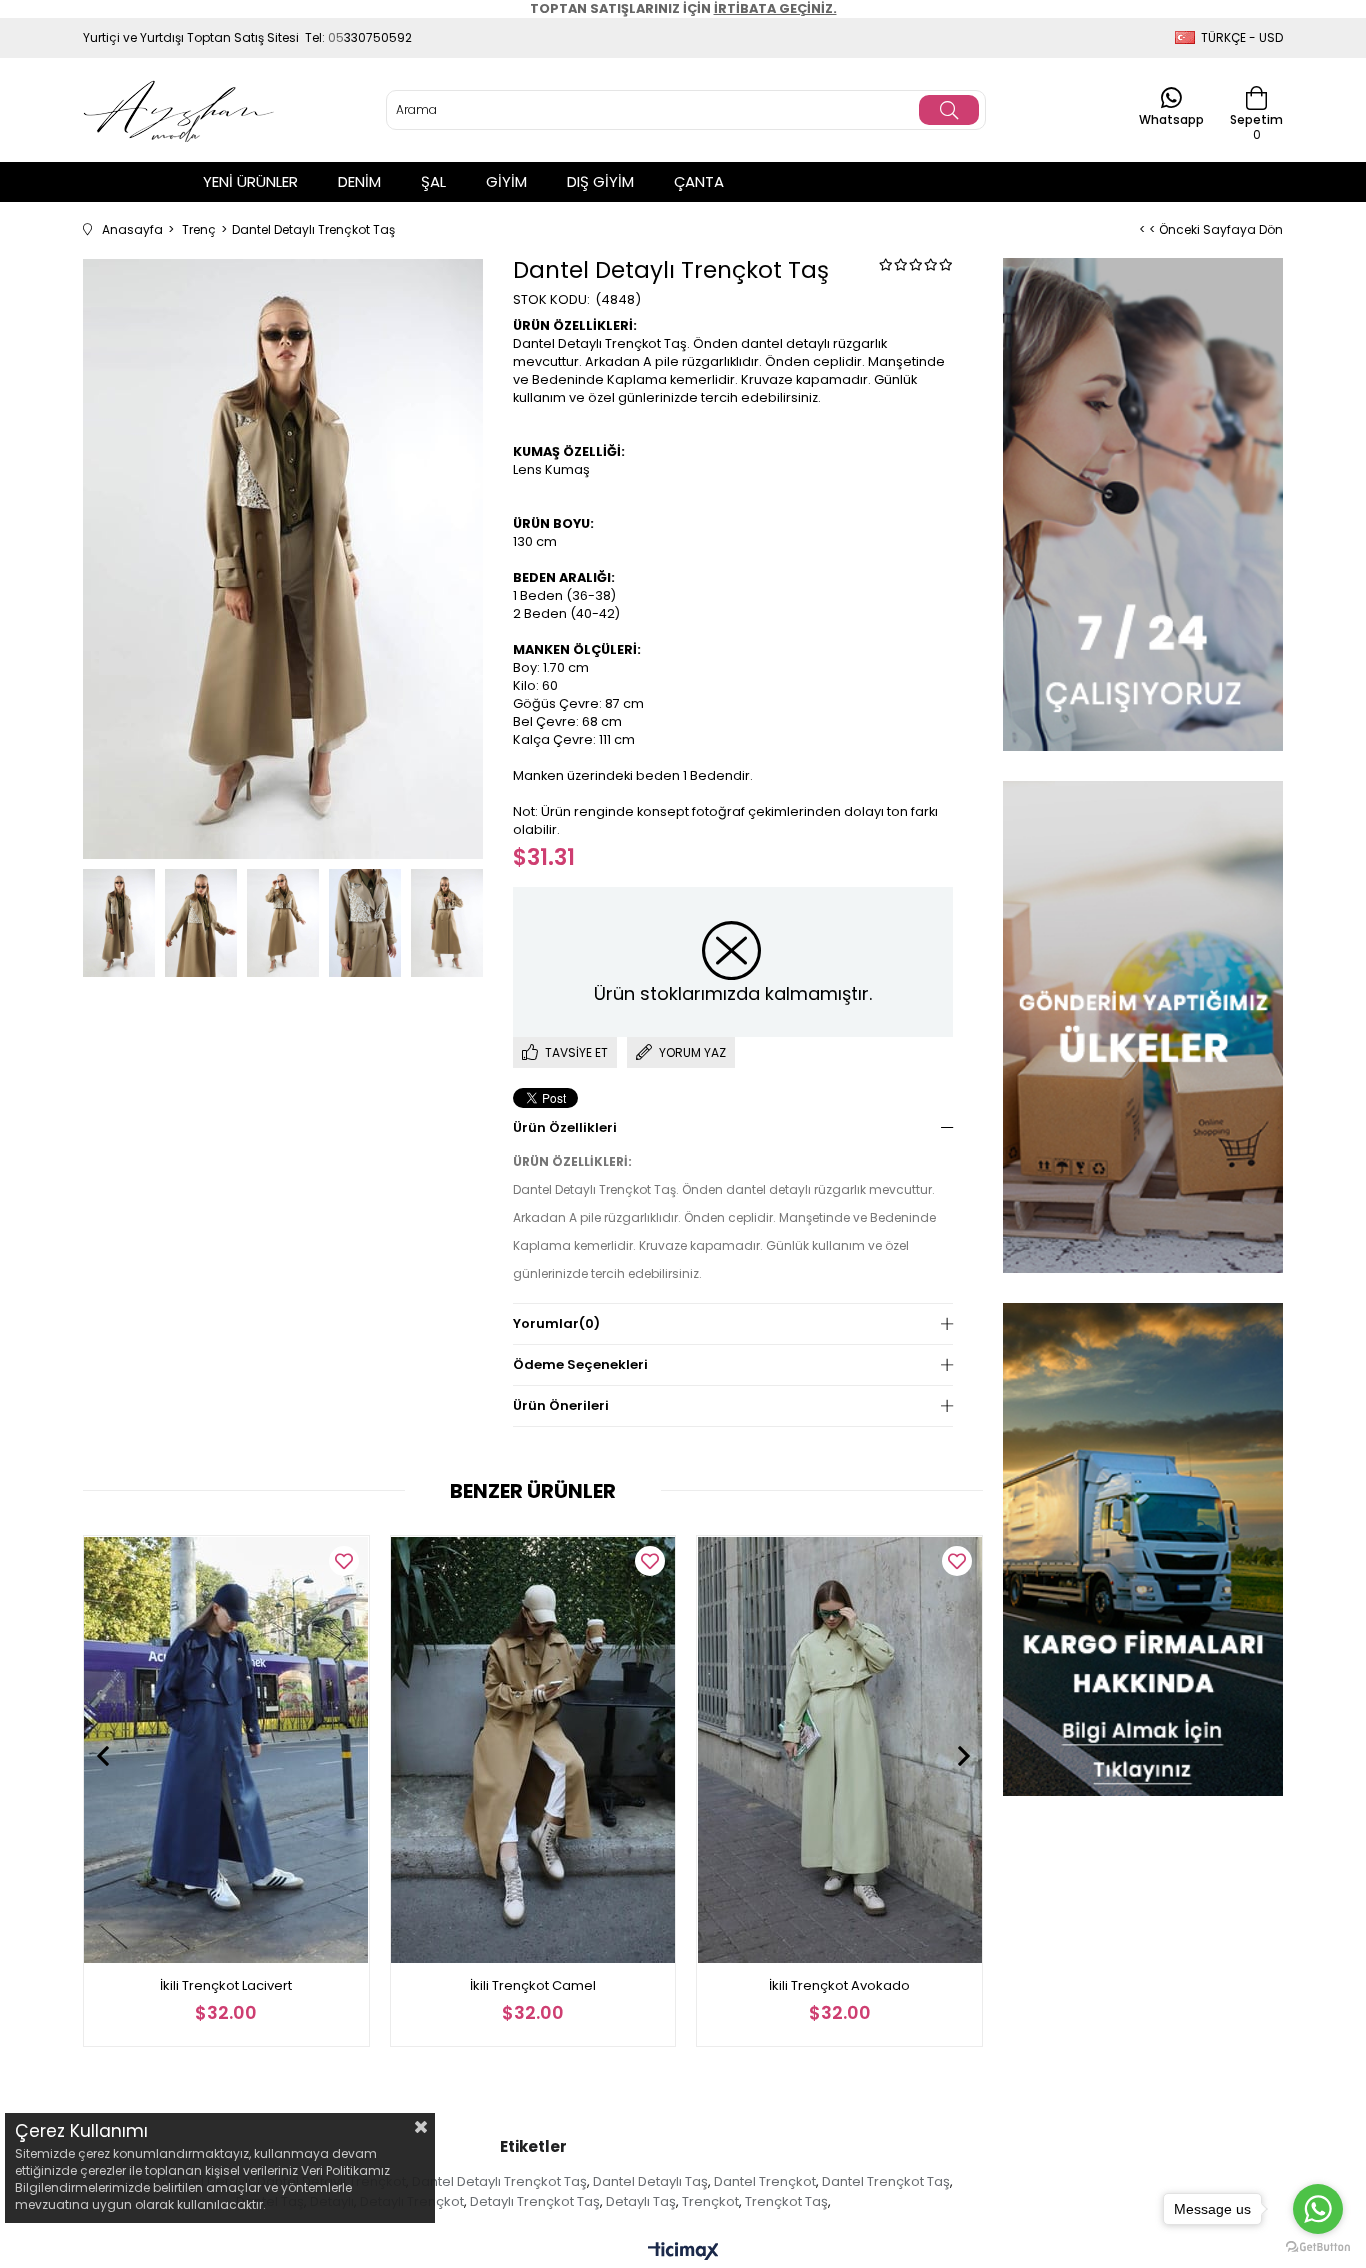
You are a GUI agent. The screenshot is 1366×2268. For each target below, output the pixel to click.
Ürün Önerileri (561, 1405)
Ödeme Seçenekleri (580, 1364)
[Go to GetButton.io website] (1318, 2247)
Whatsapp (1171, 118)
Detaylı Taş (641, 2201)
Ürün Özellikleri (565, 1127)
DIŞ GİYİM (600, 181)
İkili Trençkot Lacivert (226, 1985)
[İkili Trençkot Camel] (533, 1749)
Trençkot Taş (786, 2201)
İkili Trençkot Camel (533, 1985)
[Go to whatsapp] (1318, 2209)
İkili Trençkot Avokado (839, 1985)
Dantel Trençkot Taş (886, 2181)
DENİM (359, 181)
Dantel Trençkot (765, 2181)
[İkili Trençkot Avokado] (839, 1749)
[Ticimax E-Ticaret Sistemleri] (683, 2252)
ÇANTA (699, 181)
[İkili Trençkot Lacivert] (226, 1749)
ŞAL (433, 181)
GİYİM (506, 181)
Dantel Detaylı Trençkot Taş (499, 2181)
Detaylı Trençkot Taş (535, 2201)
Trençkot (710, 2201)
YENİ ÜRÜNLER (250, 181)
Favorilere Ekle (344, 1561)
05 (336, 37)
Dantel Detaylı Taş (650, 2181)
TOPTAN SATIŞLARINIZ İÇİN (683, 8)
